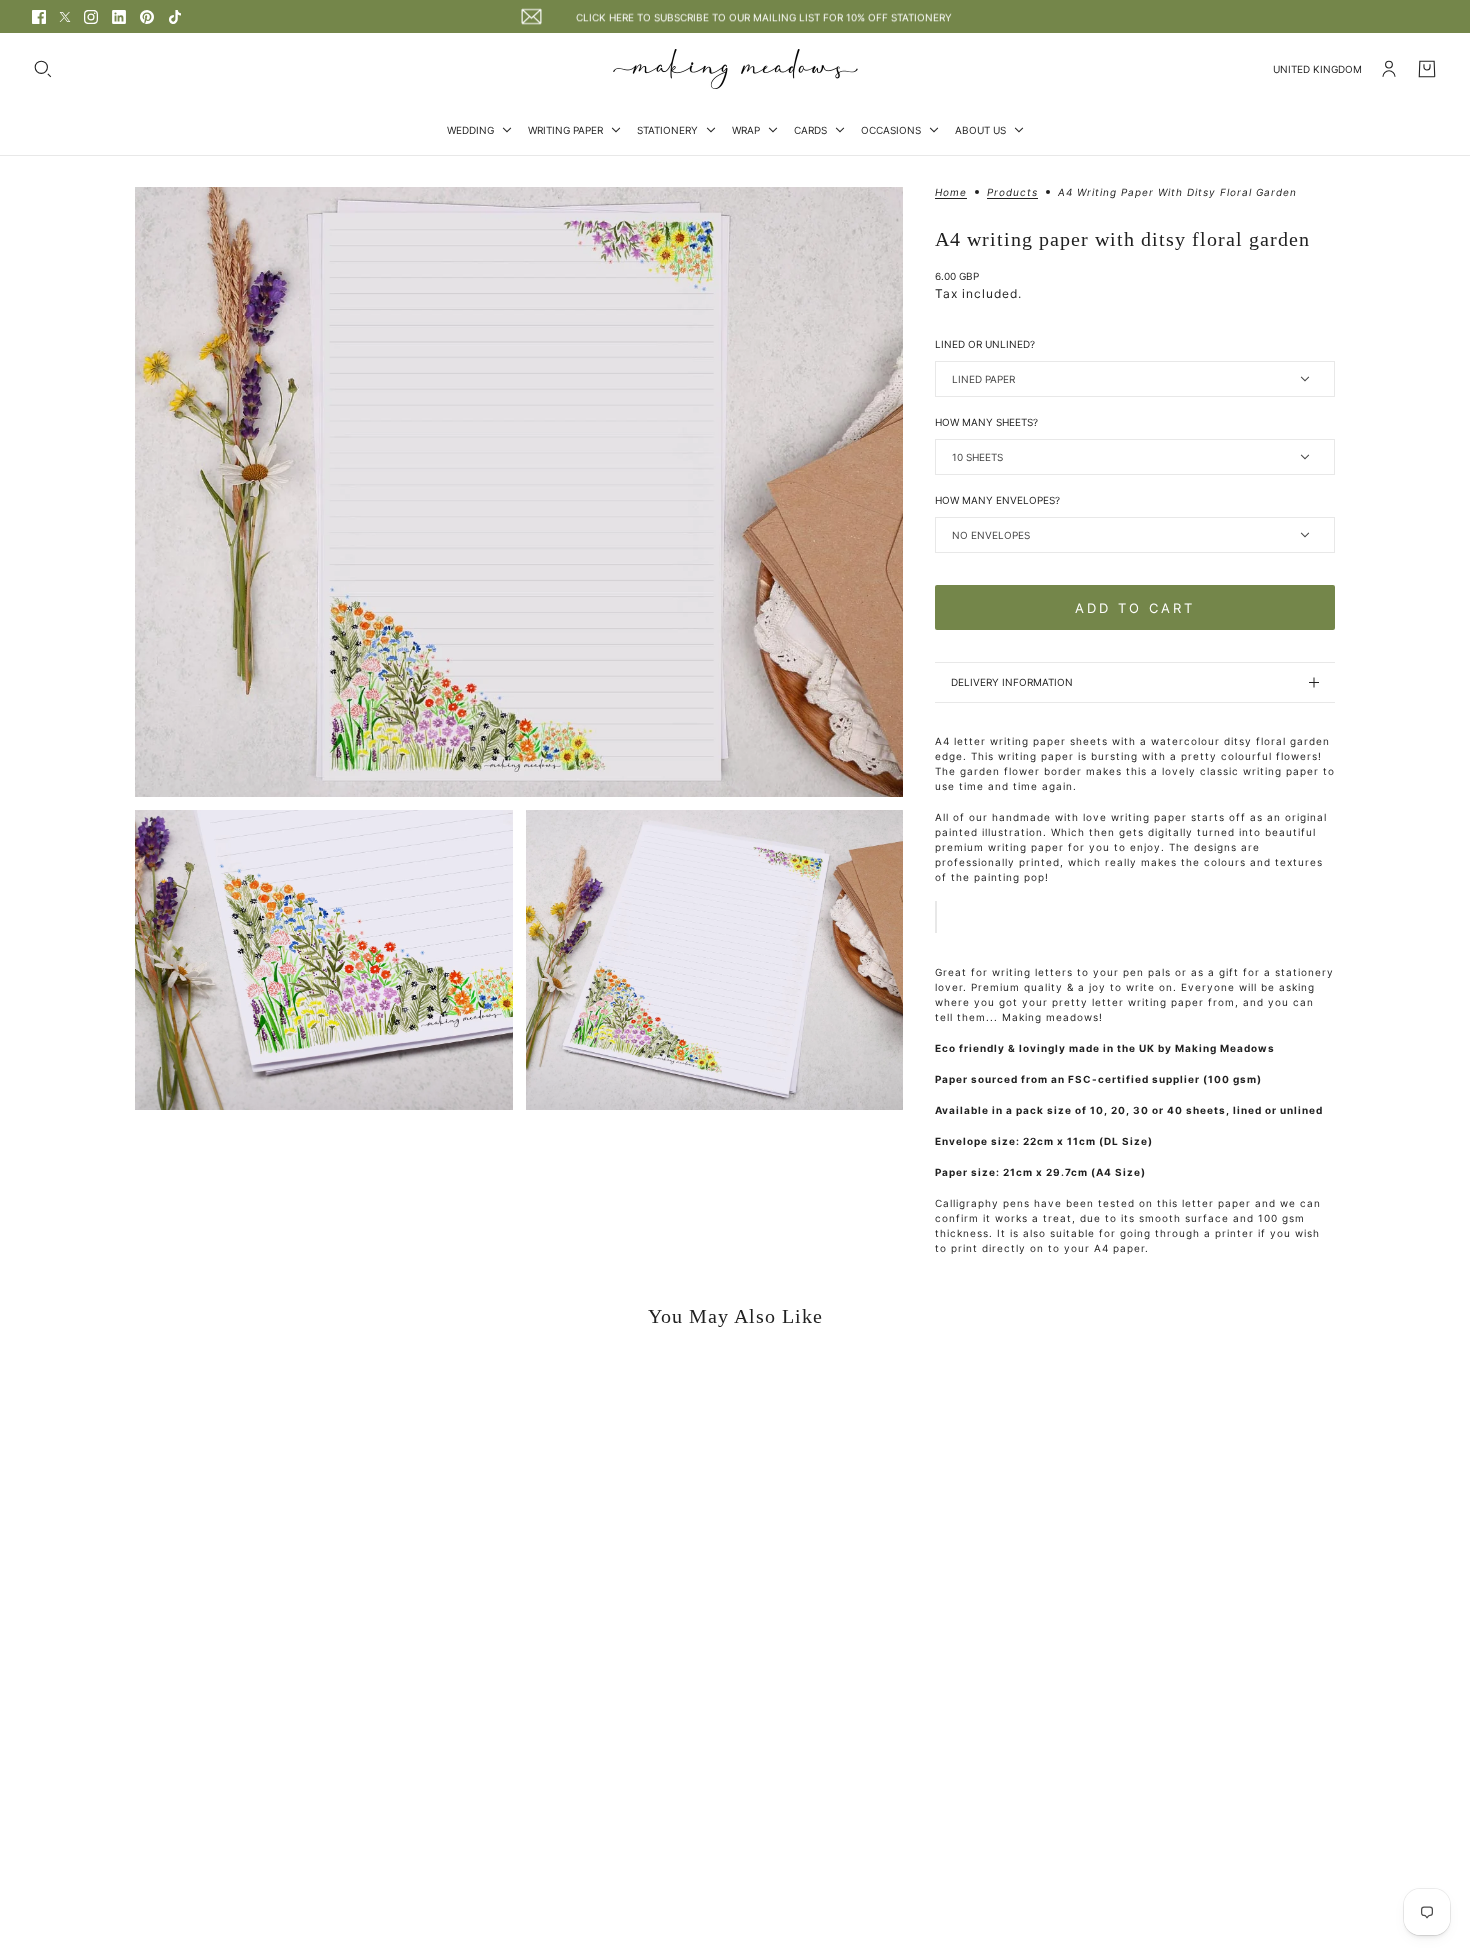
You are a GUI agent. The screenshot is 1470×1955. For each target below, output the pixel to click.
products (1012, 192)
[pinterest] (147, 17)
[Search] (43, 69)
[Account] (1389, 69)
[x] (65, 17)
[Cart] (1427, 69)
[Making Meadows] (735, 69)
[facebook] (39, 17)
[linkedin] (119, 17)
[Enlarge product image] (519, 492)
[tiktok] (175, 17)
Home (951, 192)
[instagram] (91, 17)
